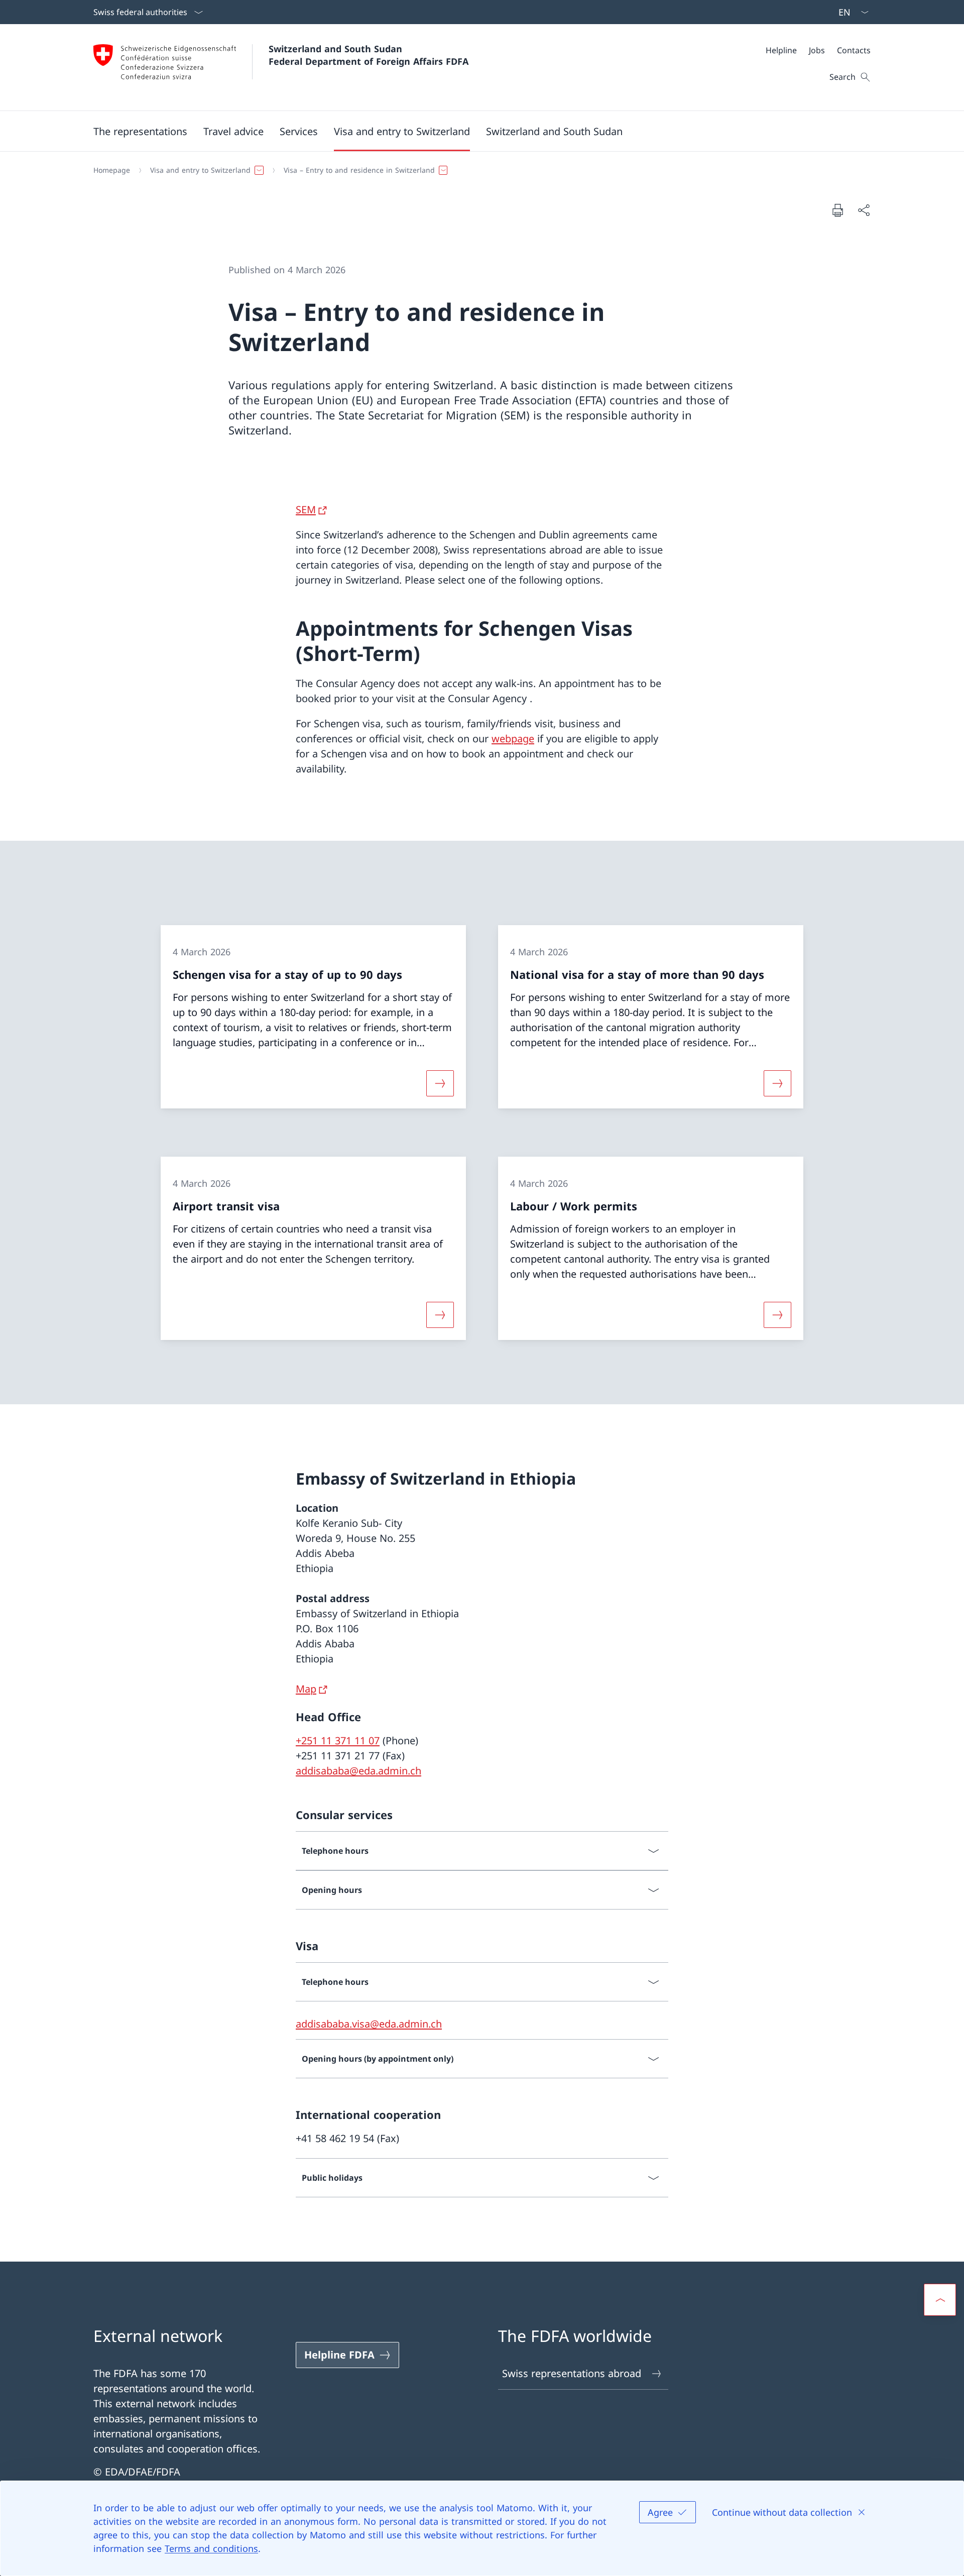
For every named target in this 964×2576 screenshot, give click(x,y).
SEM (306, 510)
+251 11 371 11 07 (338, 1741)
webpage (513, 739)
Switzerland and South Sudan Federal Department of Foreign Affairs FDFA (369, 55)
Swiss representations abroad (572, 2373)
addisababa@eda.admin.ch (358, 1771)
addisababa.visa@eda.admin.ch (369, 2024)
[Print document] (837, 210)
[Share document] (864, 210)
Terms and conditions (211, 2548)
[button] (140, 131)
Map (306, 1689)
